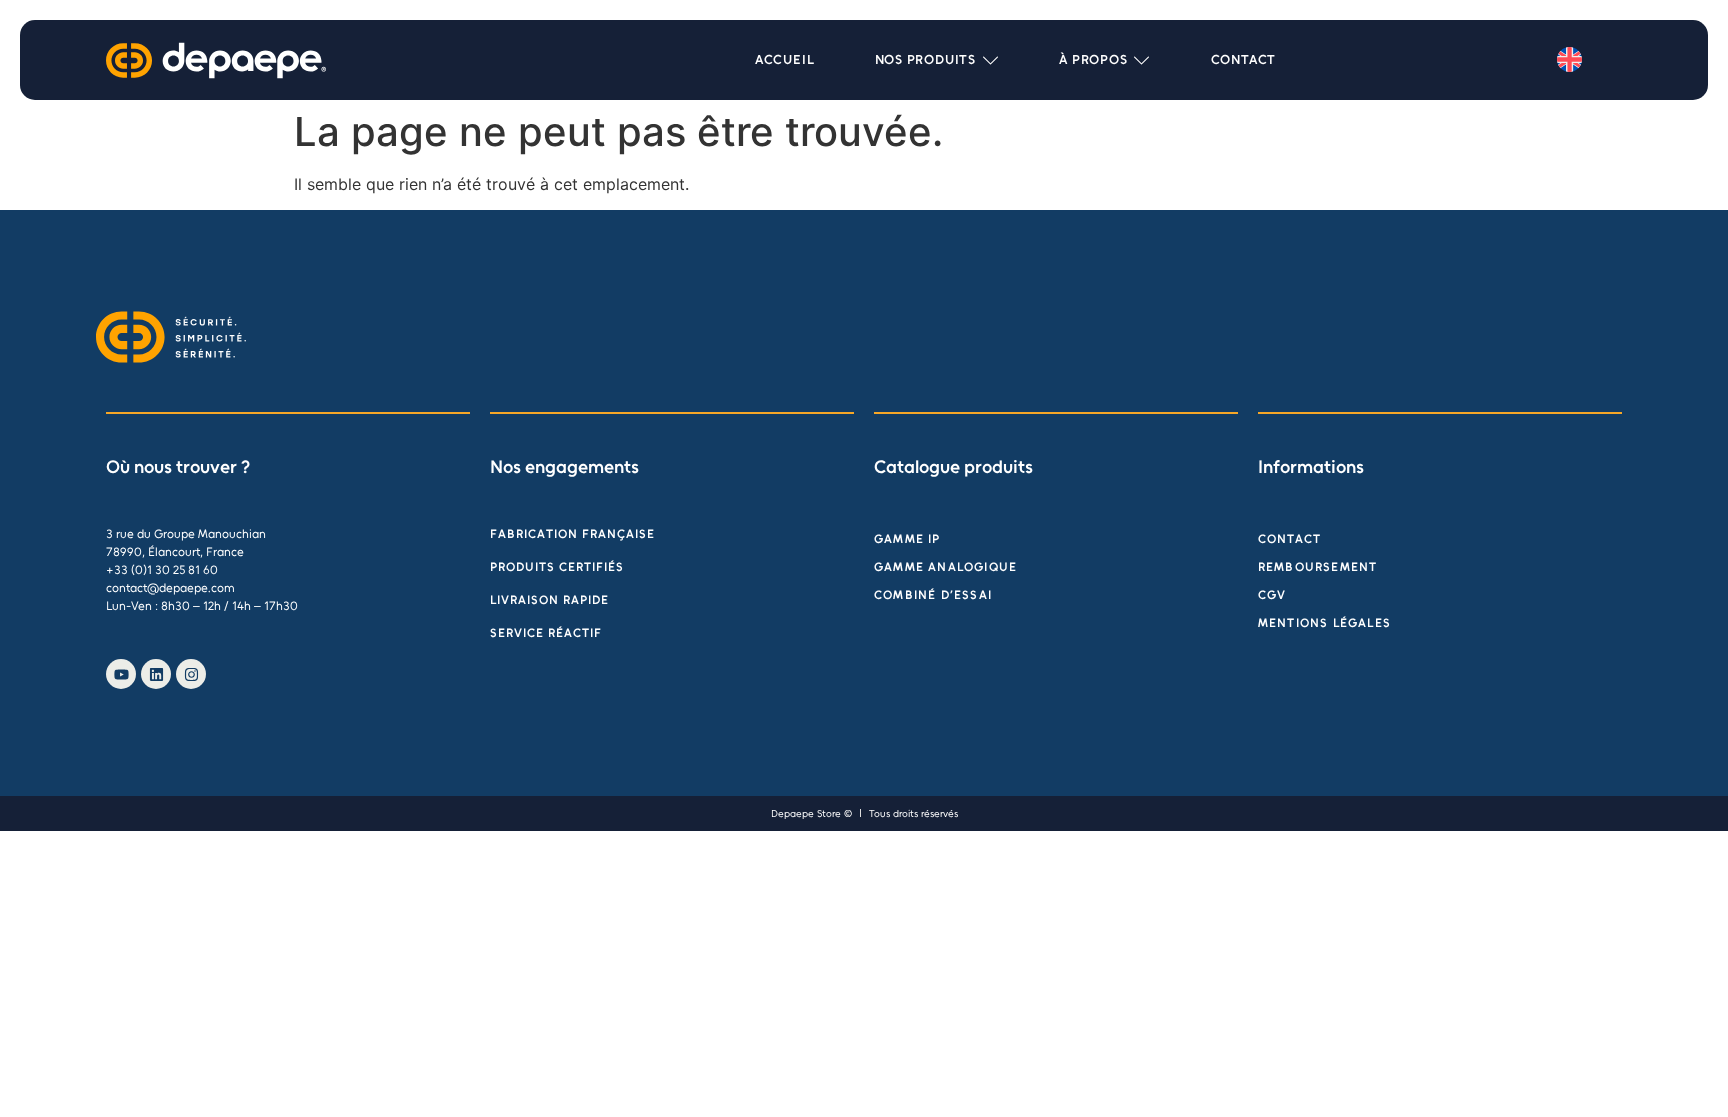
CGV (1272, 595)
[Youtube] (121, 674)
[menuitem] (1569, 60)
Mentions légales (1324, 623)
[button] (937, 60)
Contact (1289, 539)
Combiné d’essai (933, 595)
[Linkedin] (156, 674)
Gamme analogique (945, 567)
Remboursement (1318, 567)
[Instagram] (191, 674)
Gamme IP (907, 539)
